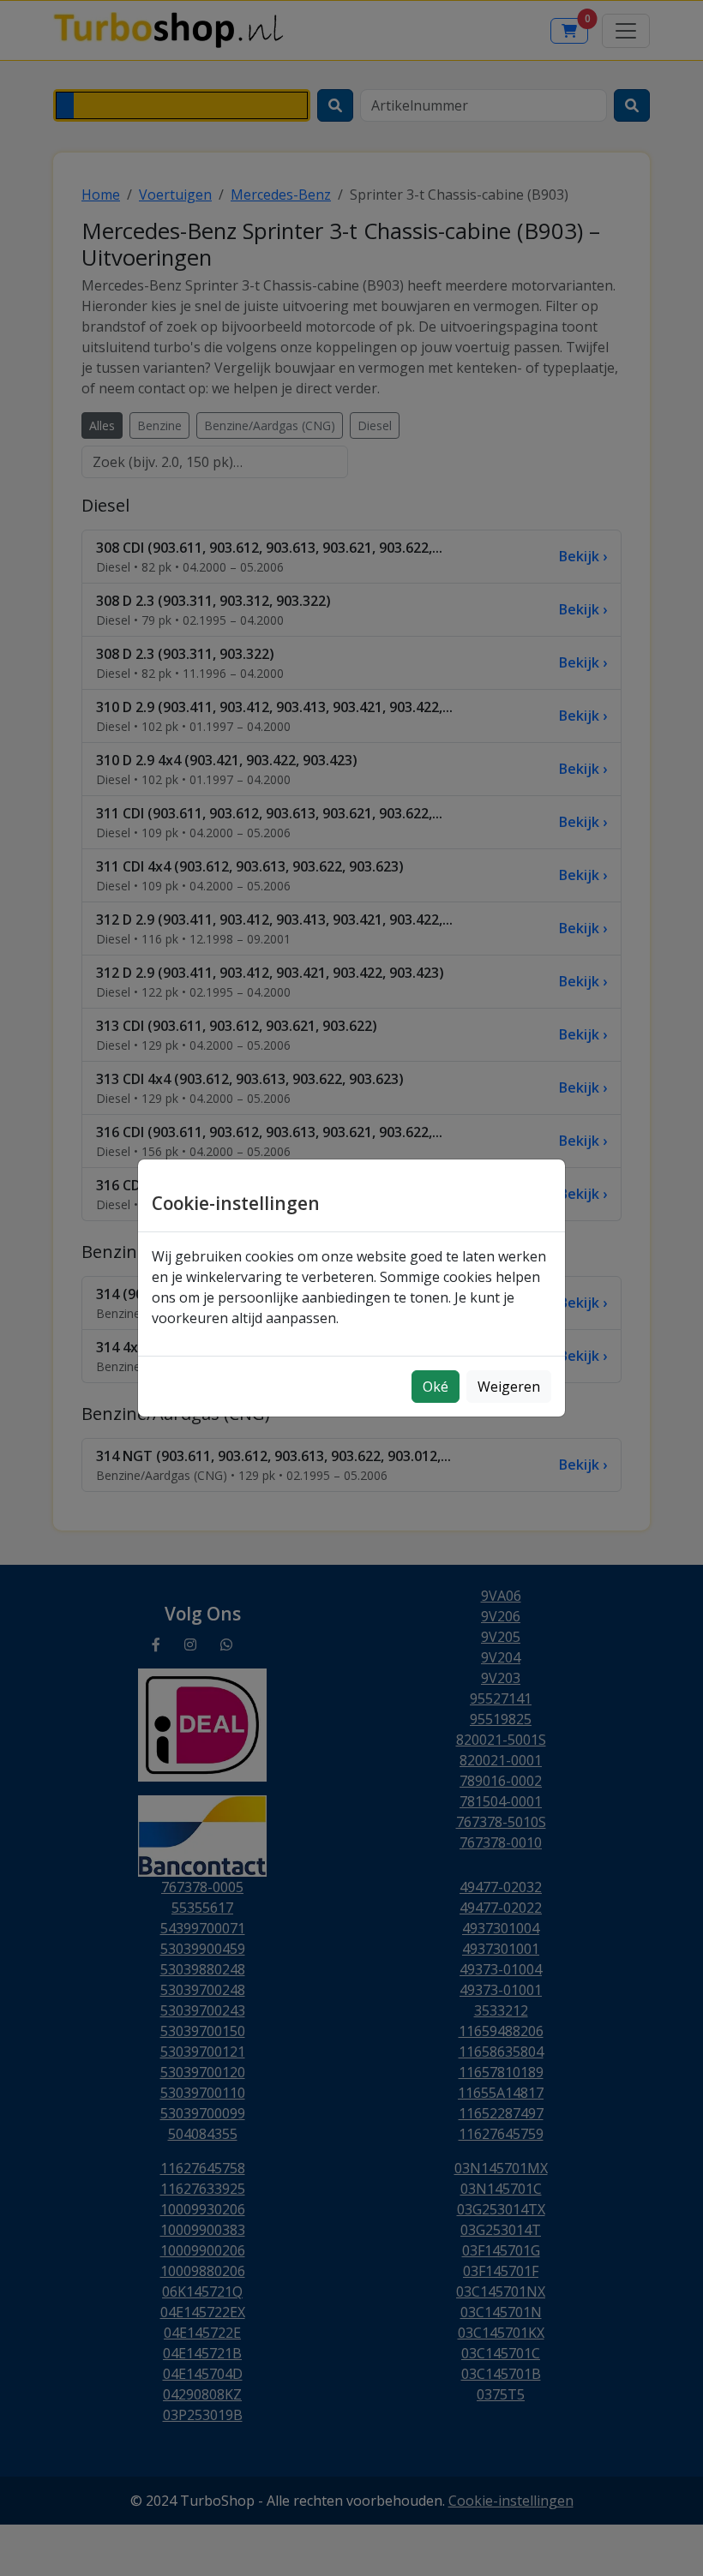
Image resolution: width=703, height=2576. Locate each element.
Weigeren (509, 1387)
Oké (436, 1387)
